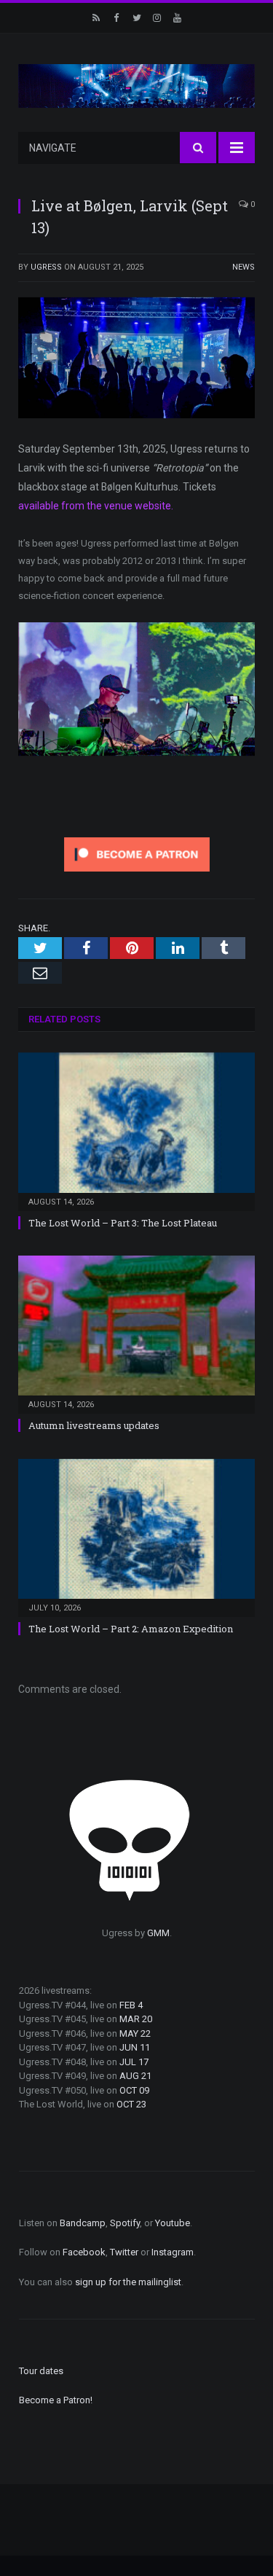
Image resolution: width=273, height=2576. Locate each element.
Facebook (84, 2252)
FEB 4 (131, 2005)
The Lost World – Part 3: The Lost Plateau (123, 1223)
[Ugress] (136, 85)
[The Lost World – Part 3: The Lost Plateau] (136, 1130)
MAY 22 (135, 2033)
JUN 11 (135, 2047)
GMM (158, 1933)
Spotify (125, 2223)
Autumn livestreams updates (94, 1425)
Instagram (173, 2252)
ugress (46, 267)
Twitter (124, 2252)
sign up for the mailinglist (128, 2282)
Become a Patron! (56, 2400)
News (244, 267)
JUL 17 (134, 2062)
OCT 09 (134, 2090)
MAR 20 (136, 2019)
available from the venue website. (97, 506)
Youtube (173, 2223)
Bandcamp (83, 2223)
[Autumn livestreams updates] (136, 1333)
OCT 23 (131, 2104)
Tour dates (41, 2371)
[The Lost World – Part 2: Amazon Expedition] (136, 1536)
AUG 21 (135, 2076)
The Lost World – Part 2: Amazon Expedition (131, 1629)
